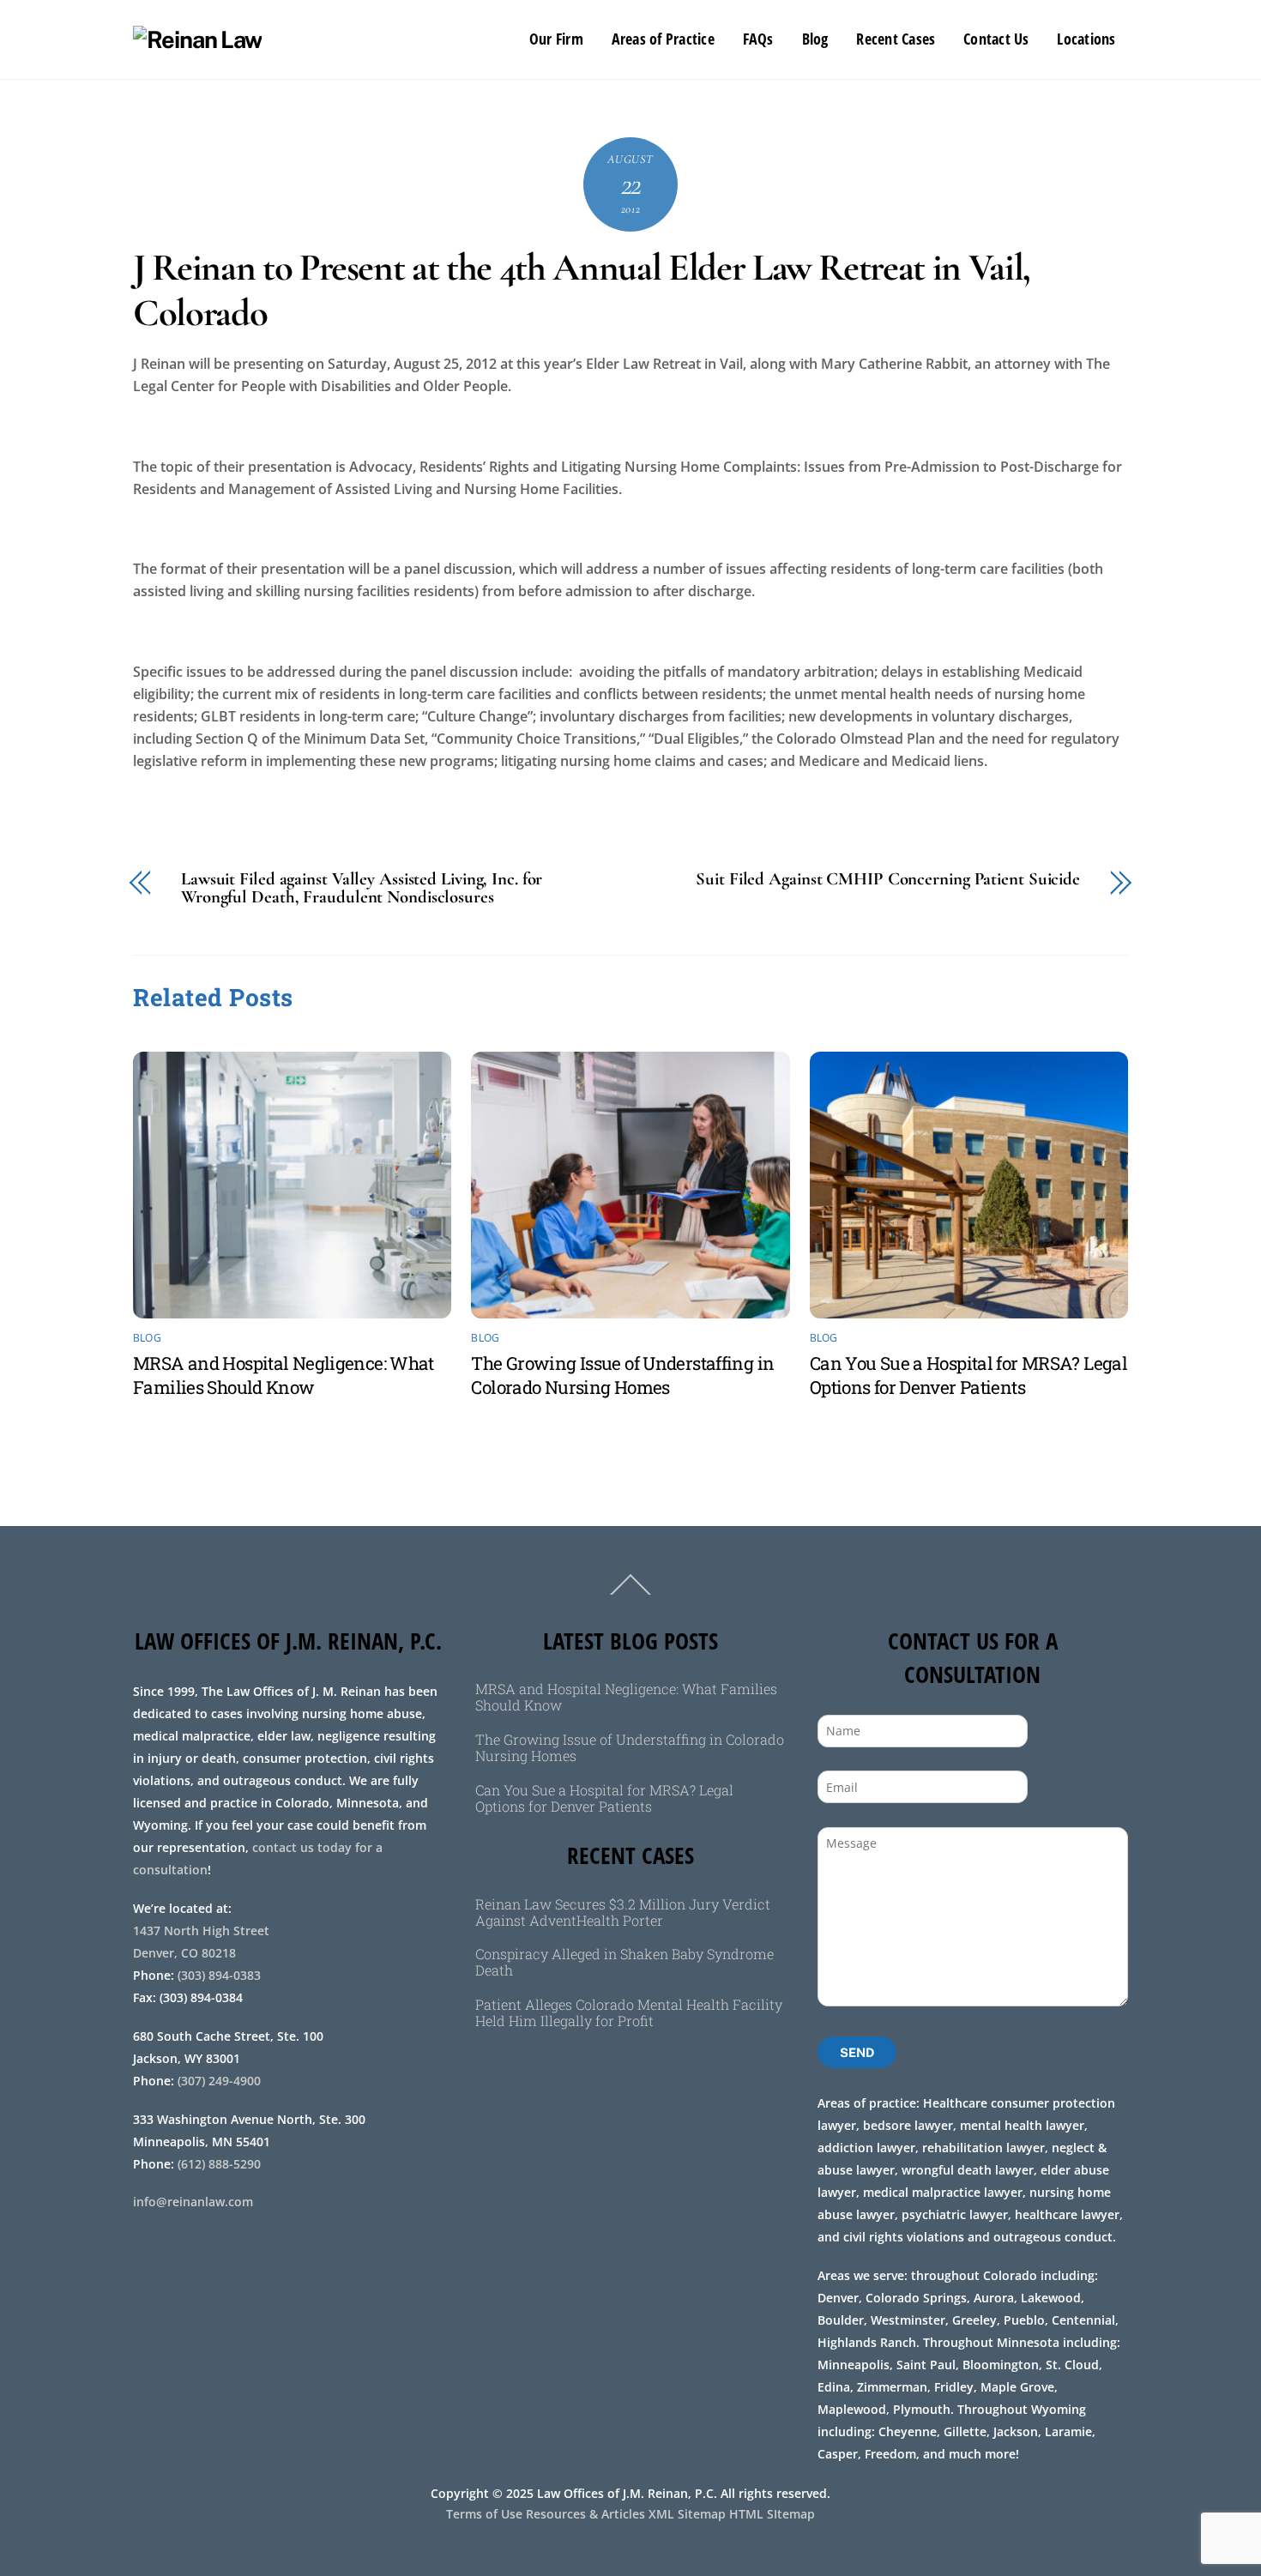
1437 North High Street (203, 1930)
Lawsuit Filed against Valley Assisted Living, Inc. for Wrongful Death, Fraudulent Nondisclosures (362, 889)
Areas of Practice (663, 39)
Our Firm (556, 39)
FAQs (758, 39)
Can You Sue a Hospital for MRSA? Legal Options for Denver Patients (968, 1375)
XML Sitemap (687, 2514)
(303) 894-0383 (219, 1975)
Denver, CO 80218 (184, 1953)
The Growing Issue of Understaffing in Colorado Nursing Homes (622, 1375)
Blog (815, 39)
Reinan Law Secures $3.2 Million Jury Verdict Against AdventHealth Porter (623, 1912)
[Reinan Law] (197, 39)
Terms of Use (484, 2514)
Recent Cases (896, 39)
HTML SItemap (772, 2514)
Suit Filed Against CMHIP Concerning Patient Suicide (888, 880)
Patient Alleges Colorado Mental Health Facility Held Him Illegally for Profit (629, 2012)
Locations (1086, 39)
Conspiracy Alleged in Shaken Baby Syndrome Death (624, 1962)
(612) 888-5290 (219, 2164)
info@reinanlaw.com (193, 2202)
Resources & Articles (585, 2514)
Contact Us (996, 39)
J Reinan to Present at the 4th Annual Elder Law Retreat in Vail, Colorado (582, 291)
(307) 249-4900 (219, 2081)
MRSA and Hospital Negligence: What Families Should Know (284, 1375)
